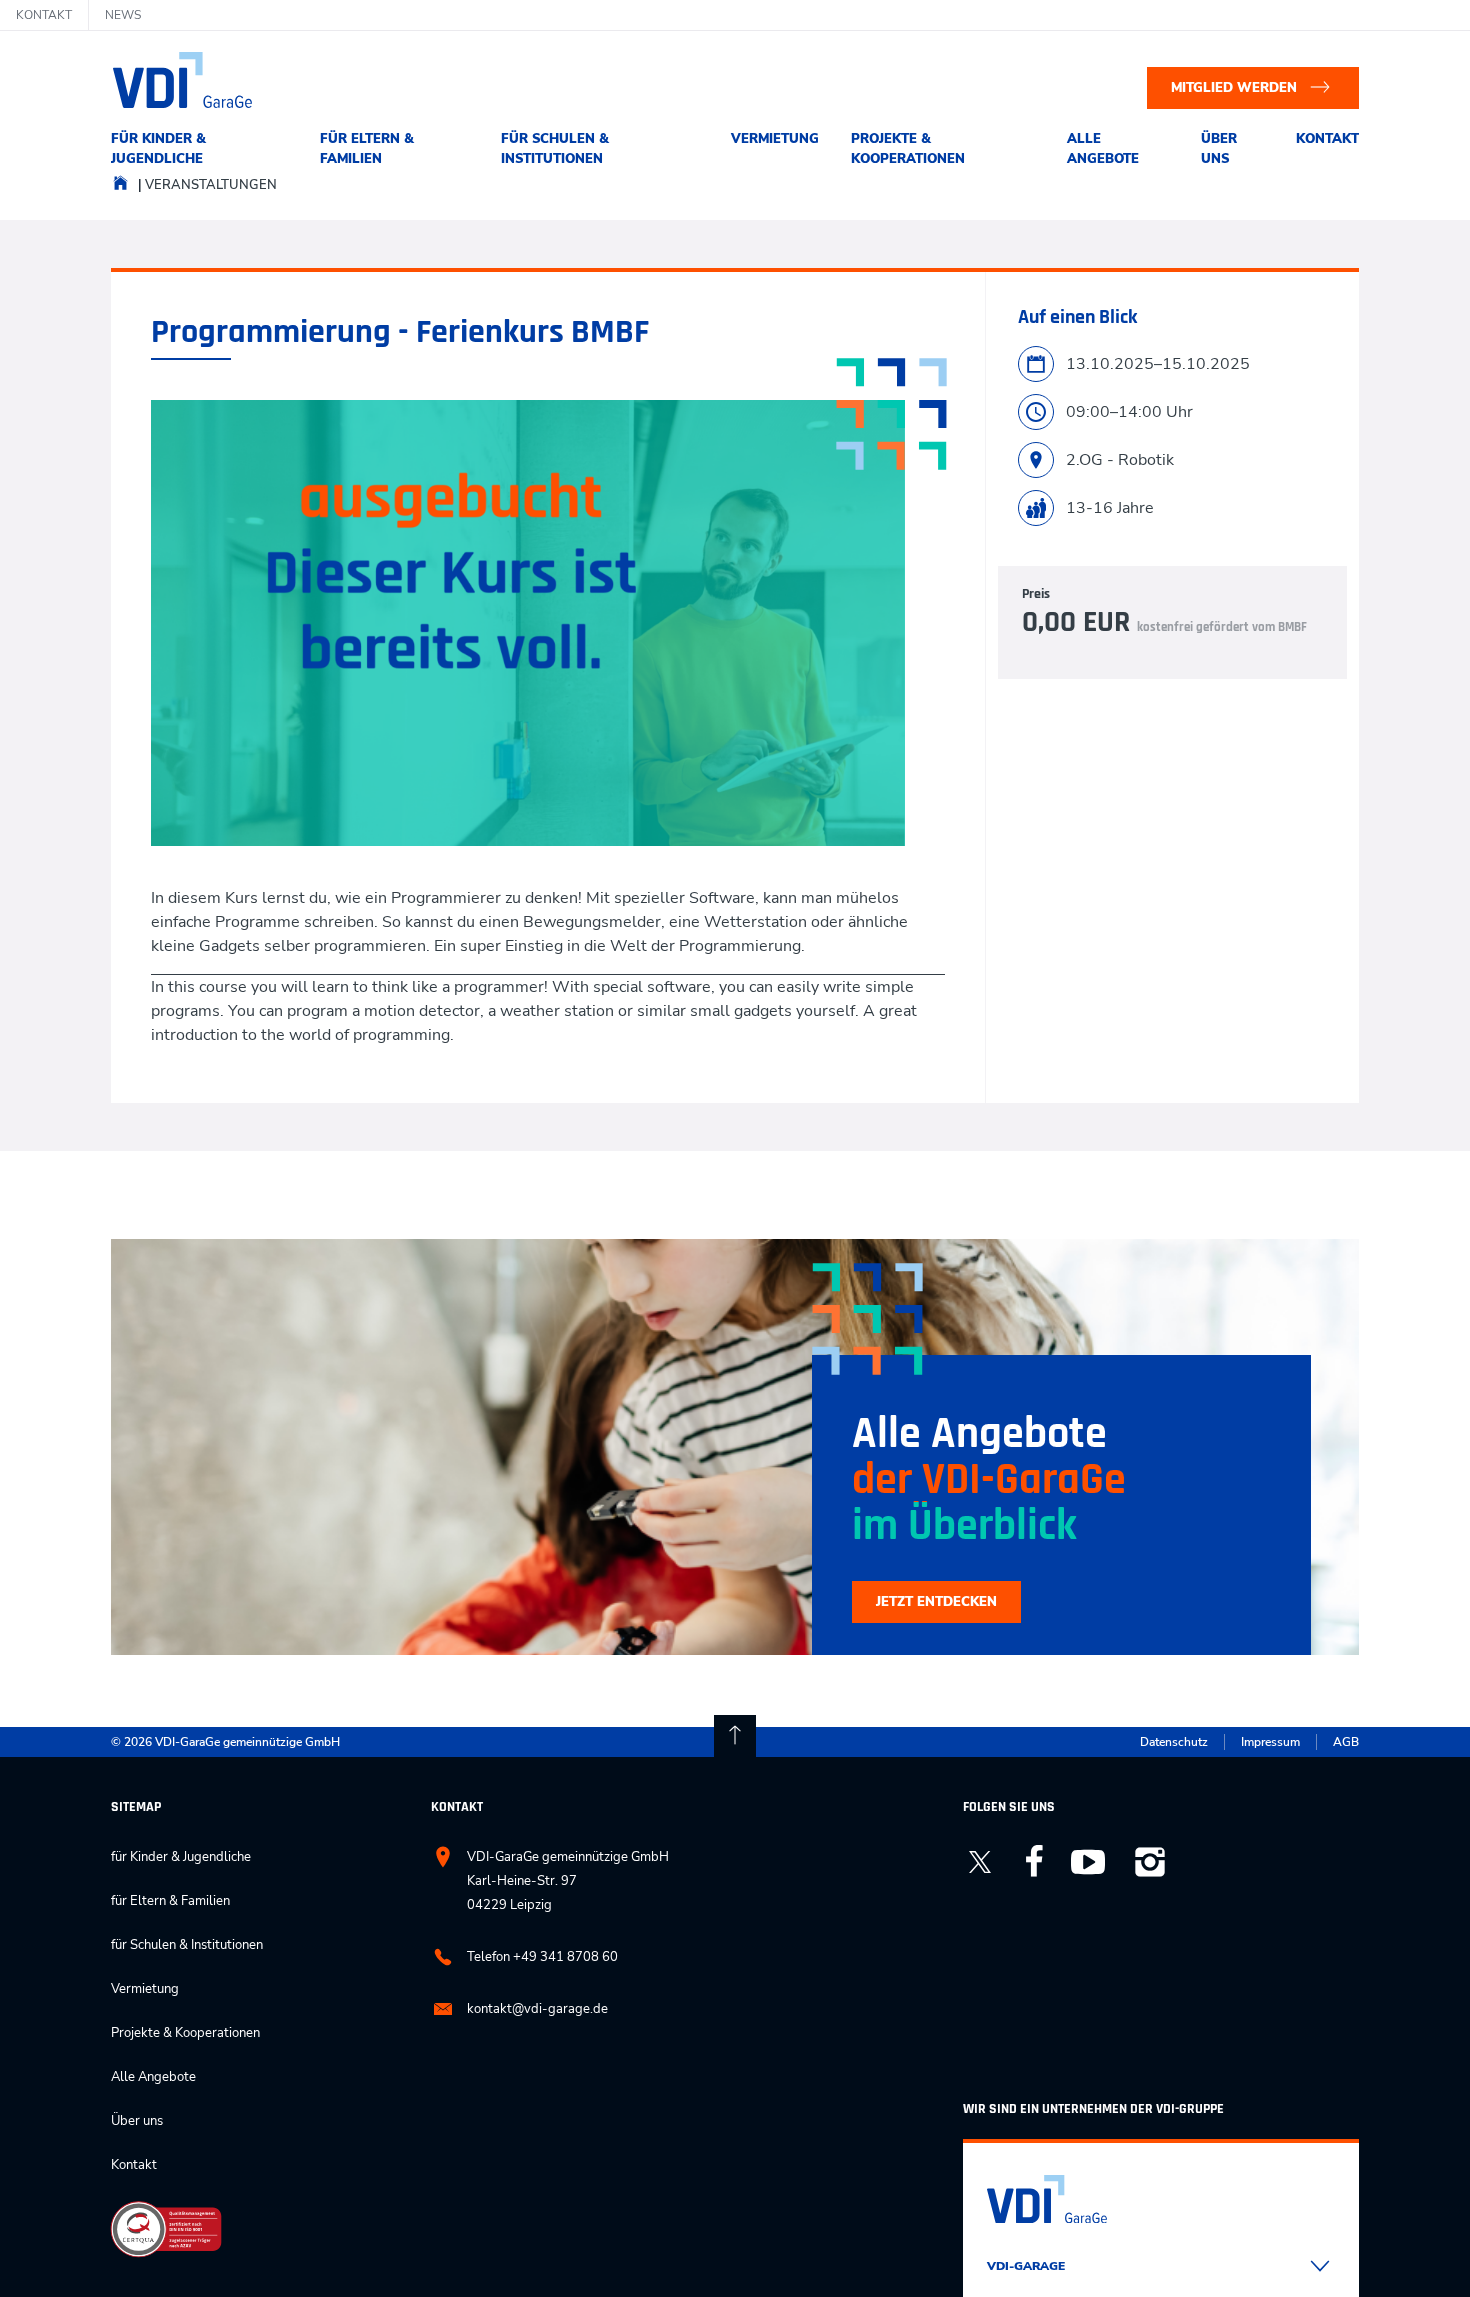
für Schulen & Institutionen (555, 149)
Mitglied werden (1234, 88)
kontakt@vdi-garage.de (537, 2009)
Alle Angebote (1103, 149)
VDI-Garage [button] (1026, 2266)
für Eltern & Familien (367, 149)
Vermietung (775, 139)
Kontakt (1327, 139)
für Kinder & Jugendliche (158, 149)
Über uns (1219, 149)
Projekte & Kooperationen (908, 149)
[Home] (120, 188)
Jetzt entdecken (936, 1602)
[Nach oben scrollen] (735, 1736)
